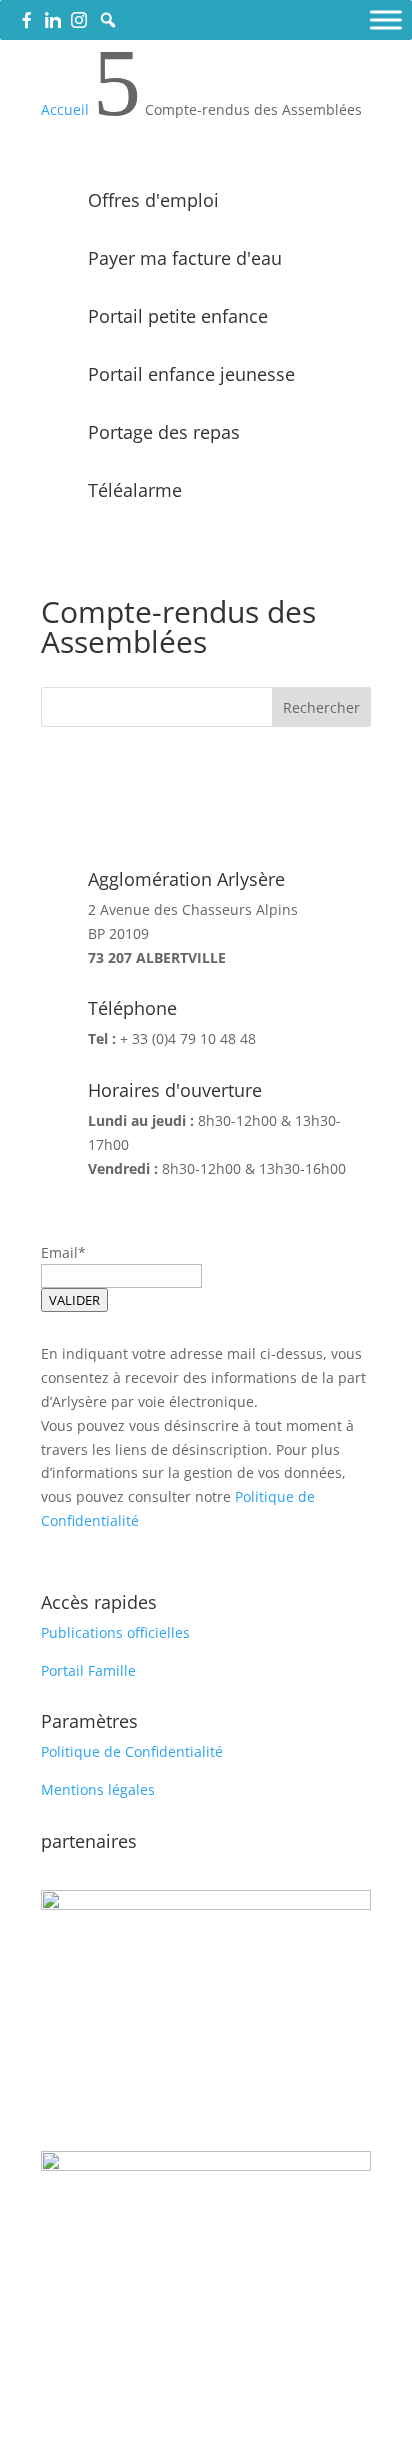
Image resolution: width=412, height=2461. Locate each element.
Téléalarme (135, 490)
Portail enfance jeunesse (191, 374)
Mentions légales (98, 1789)
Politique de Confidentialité (132, 1751)
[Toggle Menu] (386, 19)
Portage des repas (164, 432)
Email (59, 1252)
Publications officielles (115, 1632)
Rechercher (321, 707)
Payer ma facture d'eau (185, 258)
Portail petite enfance (178, 316)
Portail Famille (88, 1670)
